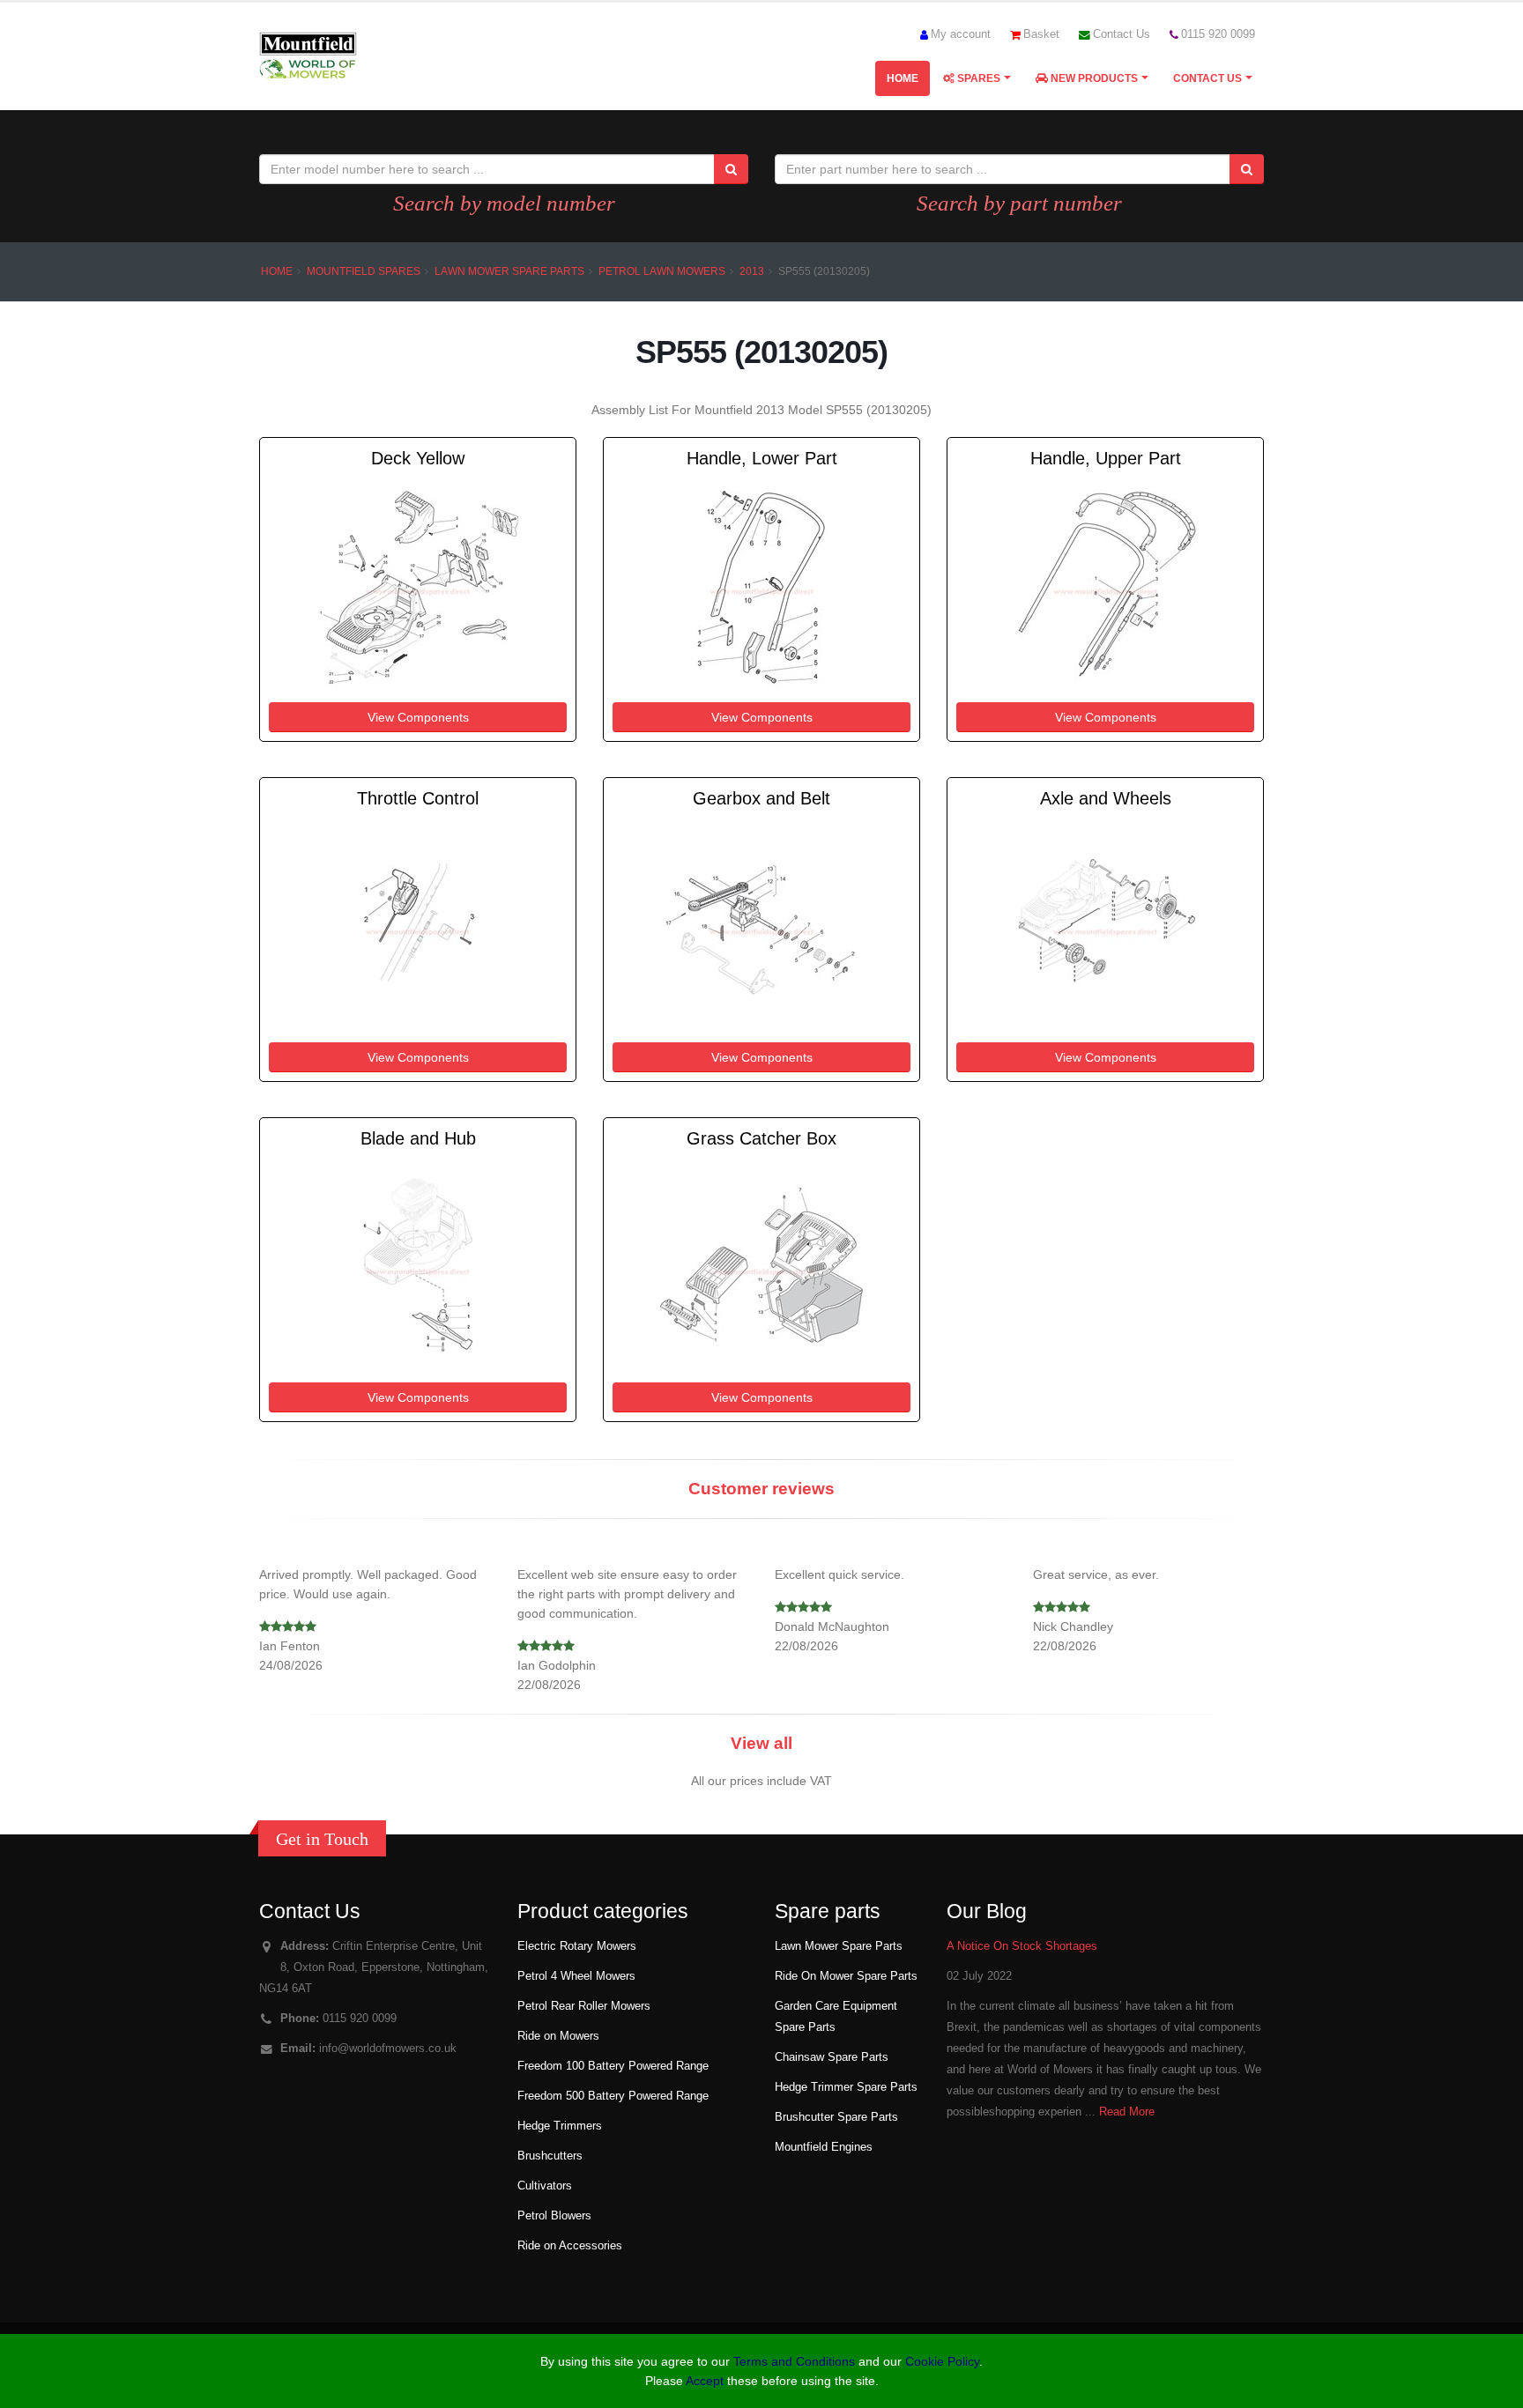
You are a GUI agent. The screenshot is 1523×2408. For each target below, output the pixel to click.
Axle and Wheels (1106, 798)
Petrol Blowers (554, 2216)
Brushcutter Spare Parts (836, 2117)
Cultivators (545, 2186)
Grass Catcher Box (761, 1138)
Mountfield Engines (824, 2147)
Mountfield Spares (364, 271)
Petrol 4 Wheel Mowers (576, 1976)
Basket (1041, 34)
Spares (977, 78)
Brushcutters (550, 2156)
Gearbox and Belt (761, 798)
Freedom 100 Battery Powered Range (613, 2066)
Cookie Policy (942, 2361)
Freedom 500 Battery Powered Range (613, 2096)
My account (961, 34)
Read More (1127, 2112)
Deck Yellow (418, 458)
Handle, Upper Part (1106, 458)
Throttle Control (418, 798)
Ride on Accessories (570, 2246)
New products (1093, 78)
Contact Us (1122, 34)
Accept (705, 2381)
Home (903, 78)
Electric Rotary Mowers (577, 1946)
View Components (418, 717)
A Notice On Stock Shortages (1022, 1946)
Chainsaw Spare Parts (832, 2057)
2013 (752, 271)
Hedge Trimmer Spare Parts (846, 2087)
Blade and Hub (418, 1138)
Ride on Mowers (558, 2036)
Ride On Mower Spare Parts (846, 1976)
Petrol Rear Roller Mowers (584, 2006)
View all (761, 1743)
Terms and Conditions (794, 2361)
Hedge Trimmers (560, 2126)
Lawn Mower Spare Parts (509, 271)
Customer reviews (761, 1489)
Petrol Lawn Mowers (662, 271)
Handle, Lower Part (762, 458)
